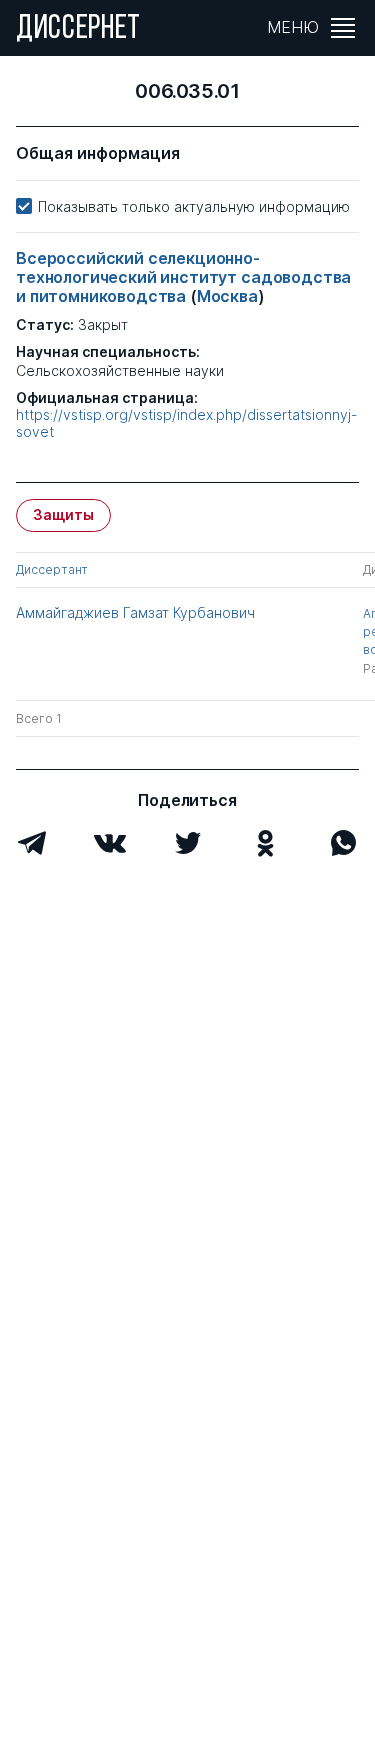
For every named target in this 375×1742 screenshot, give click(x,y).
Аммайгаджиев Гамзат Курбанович (135, 612)
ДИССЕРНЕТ (78, 30)
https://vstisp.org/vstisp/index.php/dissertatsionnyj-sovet (186, 423)
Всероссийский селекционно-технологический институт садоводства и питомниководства (183, 277)
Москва (227, 296)
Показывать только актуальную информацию (194, 206)
